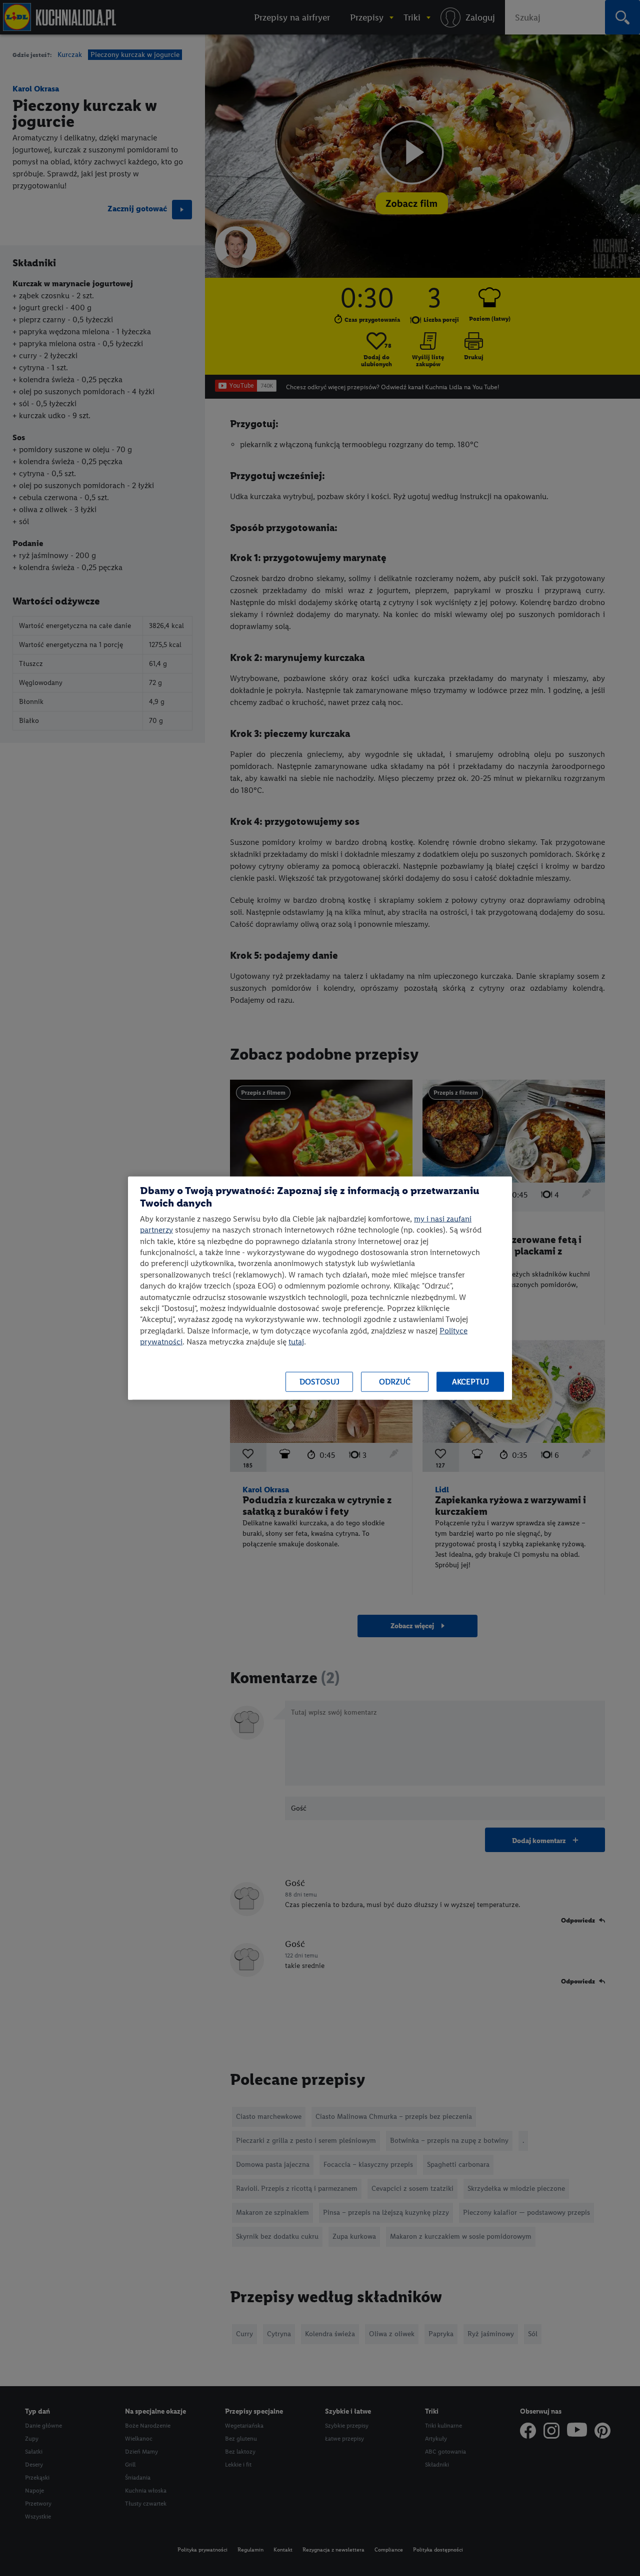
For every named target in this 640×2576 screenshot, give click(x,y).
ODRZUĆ (395, 1382)
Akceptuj (470, 1382)
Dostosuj (319, 1382)
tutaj (296, 1342)
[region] (320, 1288)
